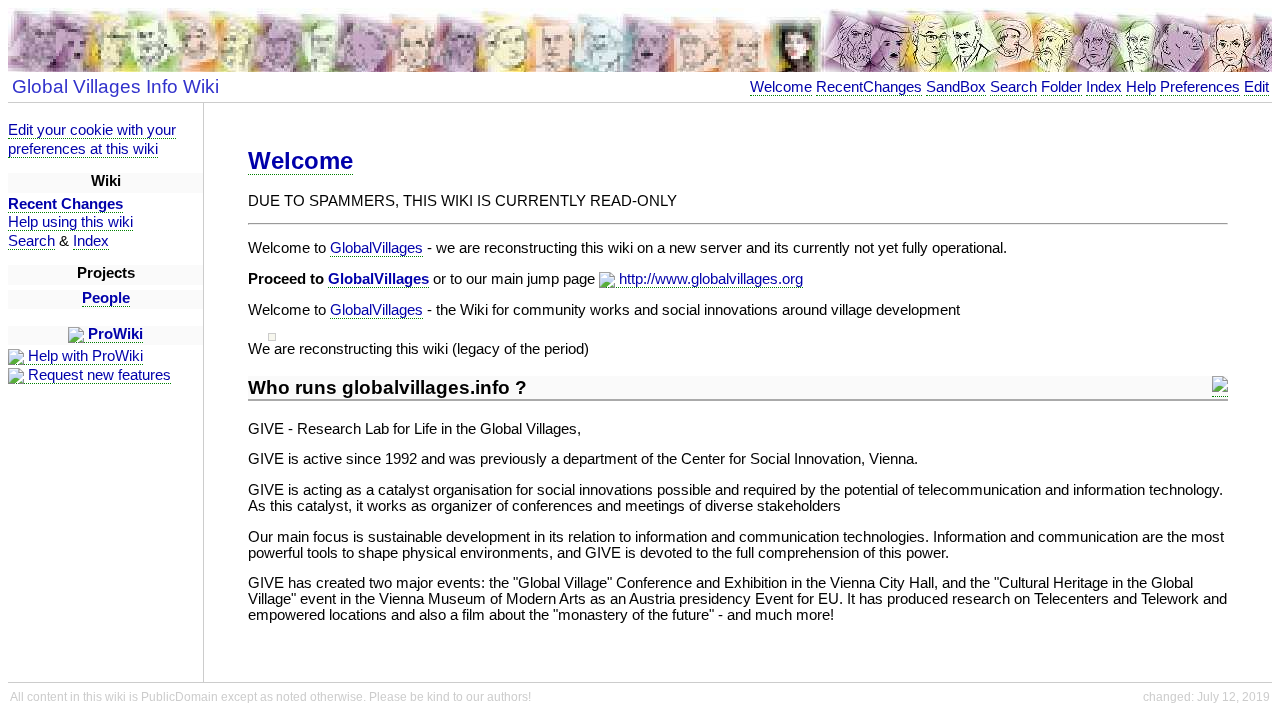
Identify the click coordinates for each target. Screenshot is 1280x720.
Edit (1256, 87)
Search (1013, 87)
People (106, 298)
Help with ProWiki (83, 356)
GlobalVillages (376, 248)
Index (1104, 87)
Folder (1061, 87)
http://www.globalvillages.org (709, 279)
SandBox (956, 87)
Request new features (97, 375)
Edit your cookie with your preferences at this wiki (92, 139)
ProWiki (113, 334)
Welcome (781, 87)
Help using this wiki (70, 222)
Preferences (1200, 87)
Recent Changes (65, 204)
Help (1141, 87)
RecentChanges (869, 87)
